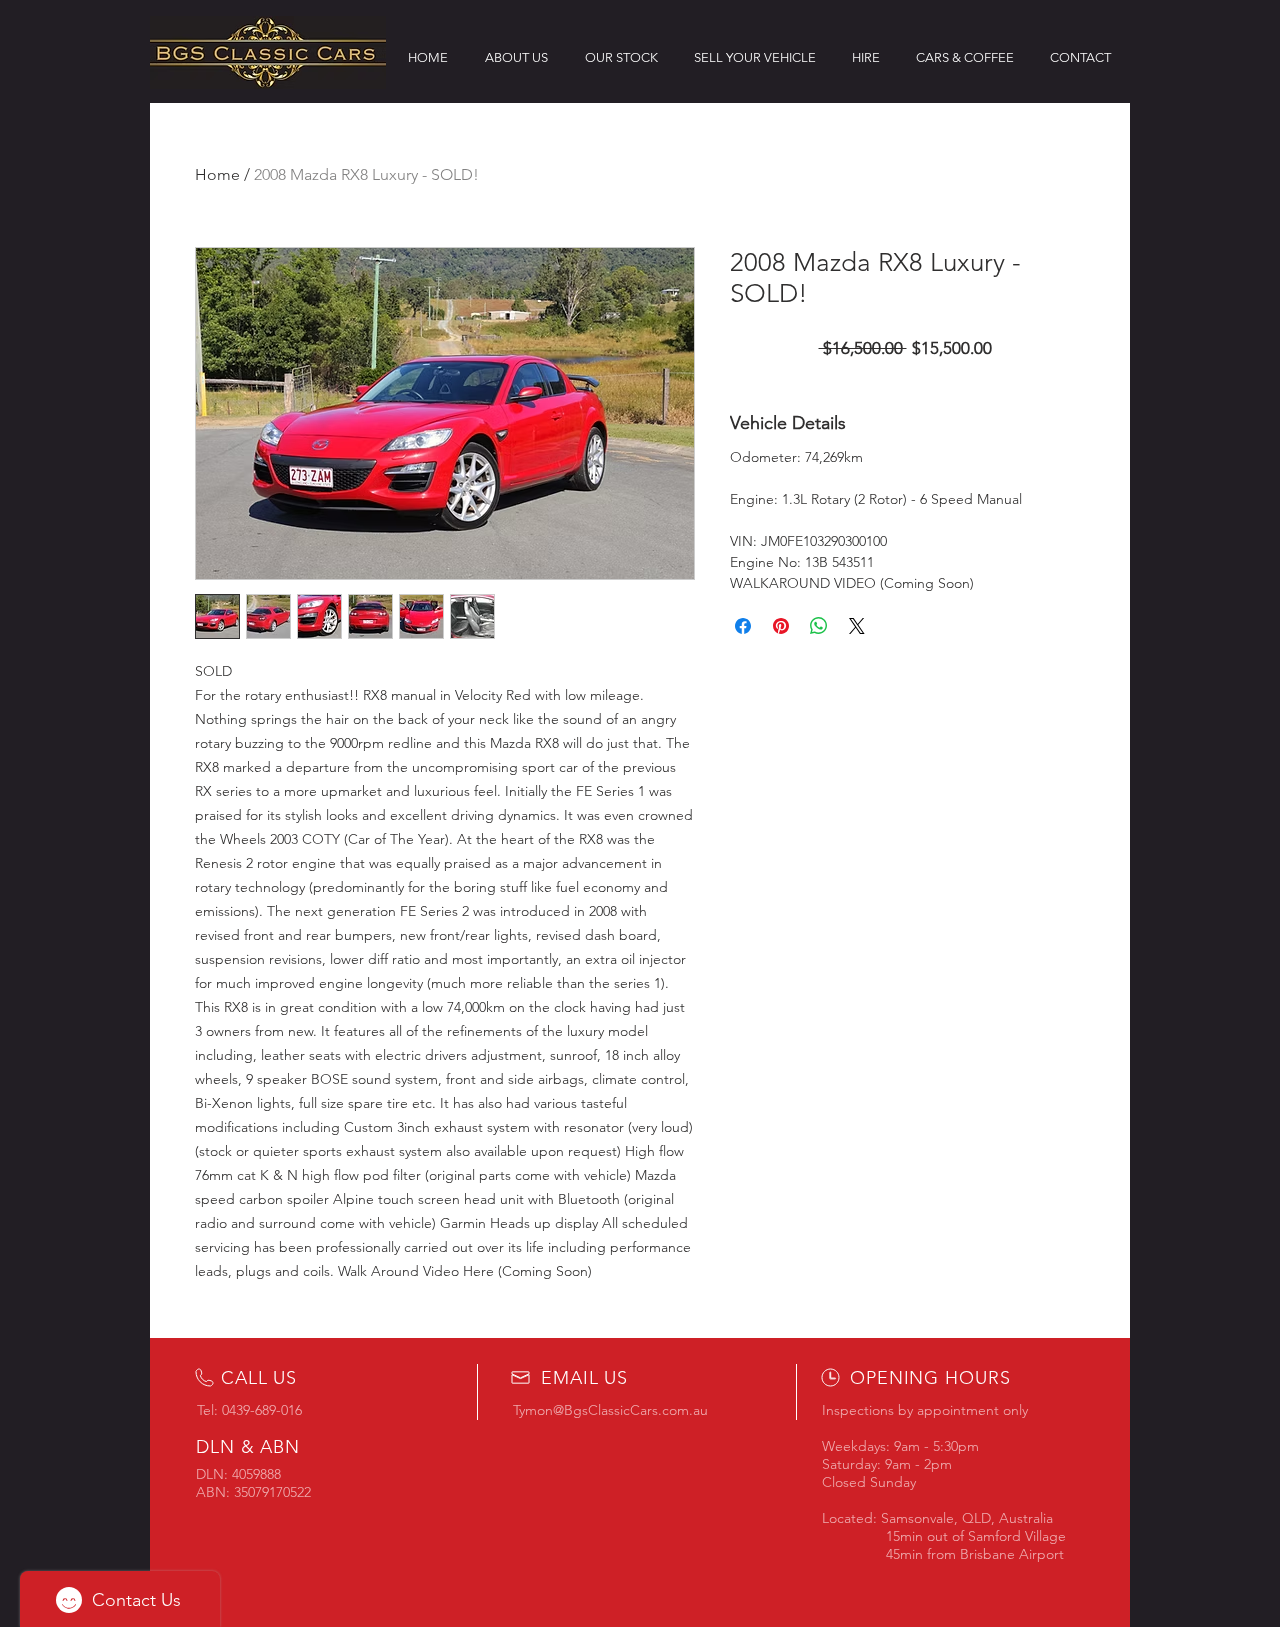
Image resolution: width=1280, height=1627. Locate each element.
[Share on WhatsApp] (819, 626)
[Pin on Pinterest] (781, 626)
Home (217, 174)
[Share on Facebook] (743, 626)
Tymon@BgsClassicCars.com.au (610, 1410)
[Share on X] (857, 626)
